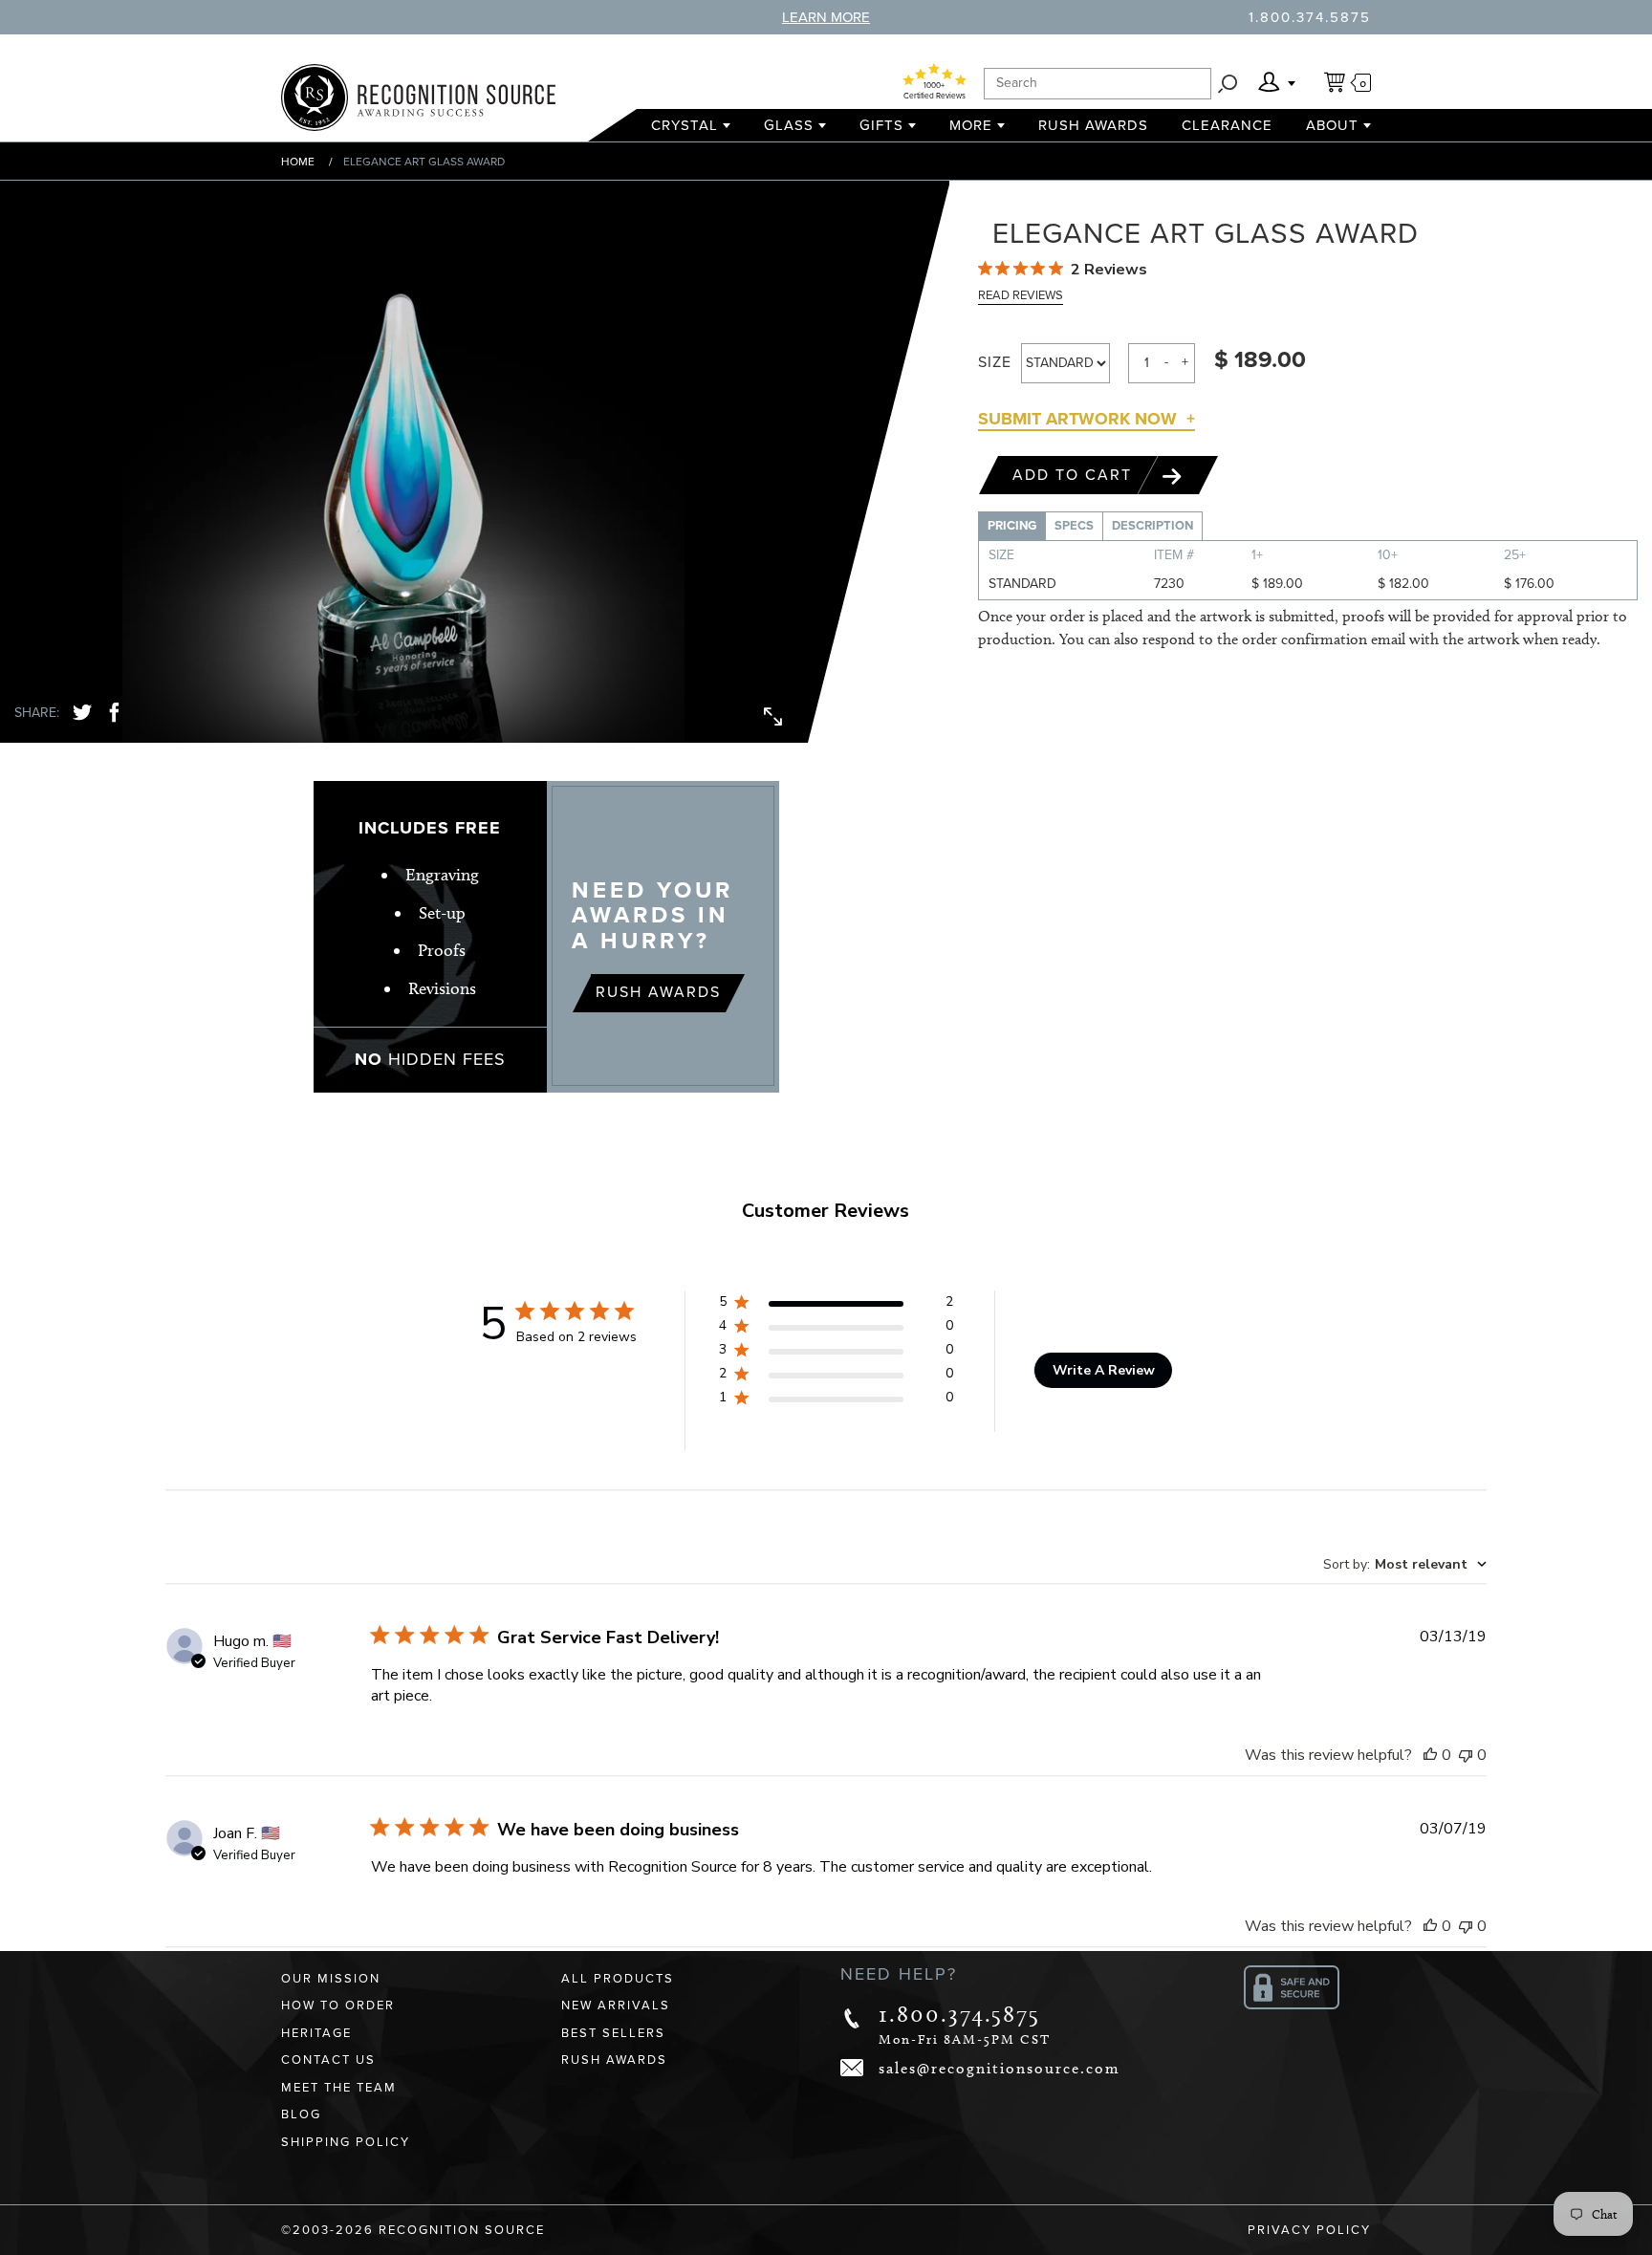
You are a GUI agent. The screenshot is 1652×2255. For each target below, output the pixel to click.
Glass (789, 125)
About (1332, 125)
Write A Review (1104, 1370)
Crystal (685, 125)
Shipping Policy (346, 2142)
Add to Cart (1075, 475)
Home (298, 162)
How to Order (338, 2006)
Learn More (826, 17)
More (971, 125)
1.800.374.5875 (1310, 17)
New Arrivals (616, 2006)
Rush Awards (1093, 125)
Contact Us (328, 2060)
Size (995, 362)
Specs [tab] (1074, 526)
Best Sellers (613, 2033)
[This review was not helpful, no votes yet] (1466, 1755)
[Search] (1228, 84)
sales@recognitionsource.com (1000, 2068)
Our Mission (331, 1979)
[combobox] (1405, 1564)
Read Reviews (1021, 295)
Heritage (316, 2033)
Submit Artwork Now (1077, 419)
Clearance (1227, 125)
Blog (301, 2114)
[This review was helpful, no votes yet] (1430, 1755)
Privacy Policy (1309, 2230)
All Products (618, 1979)
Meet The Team (339, 2088)
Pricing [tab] (1012, 526)
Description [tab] (1152, 526)
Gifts (881, 125)
